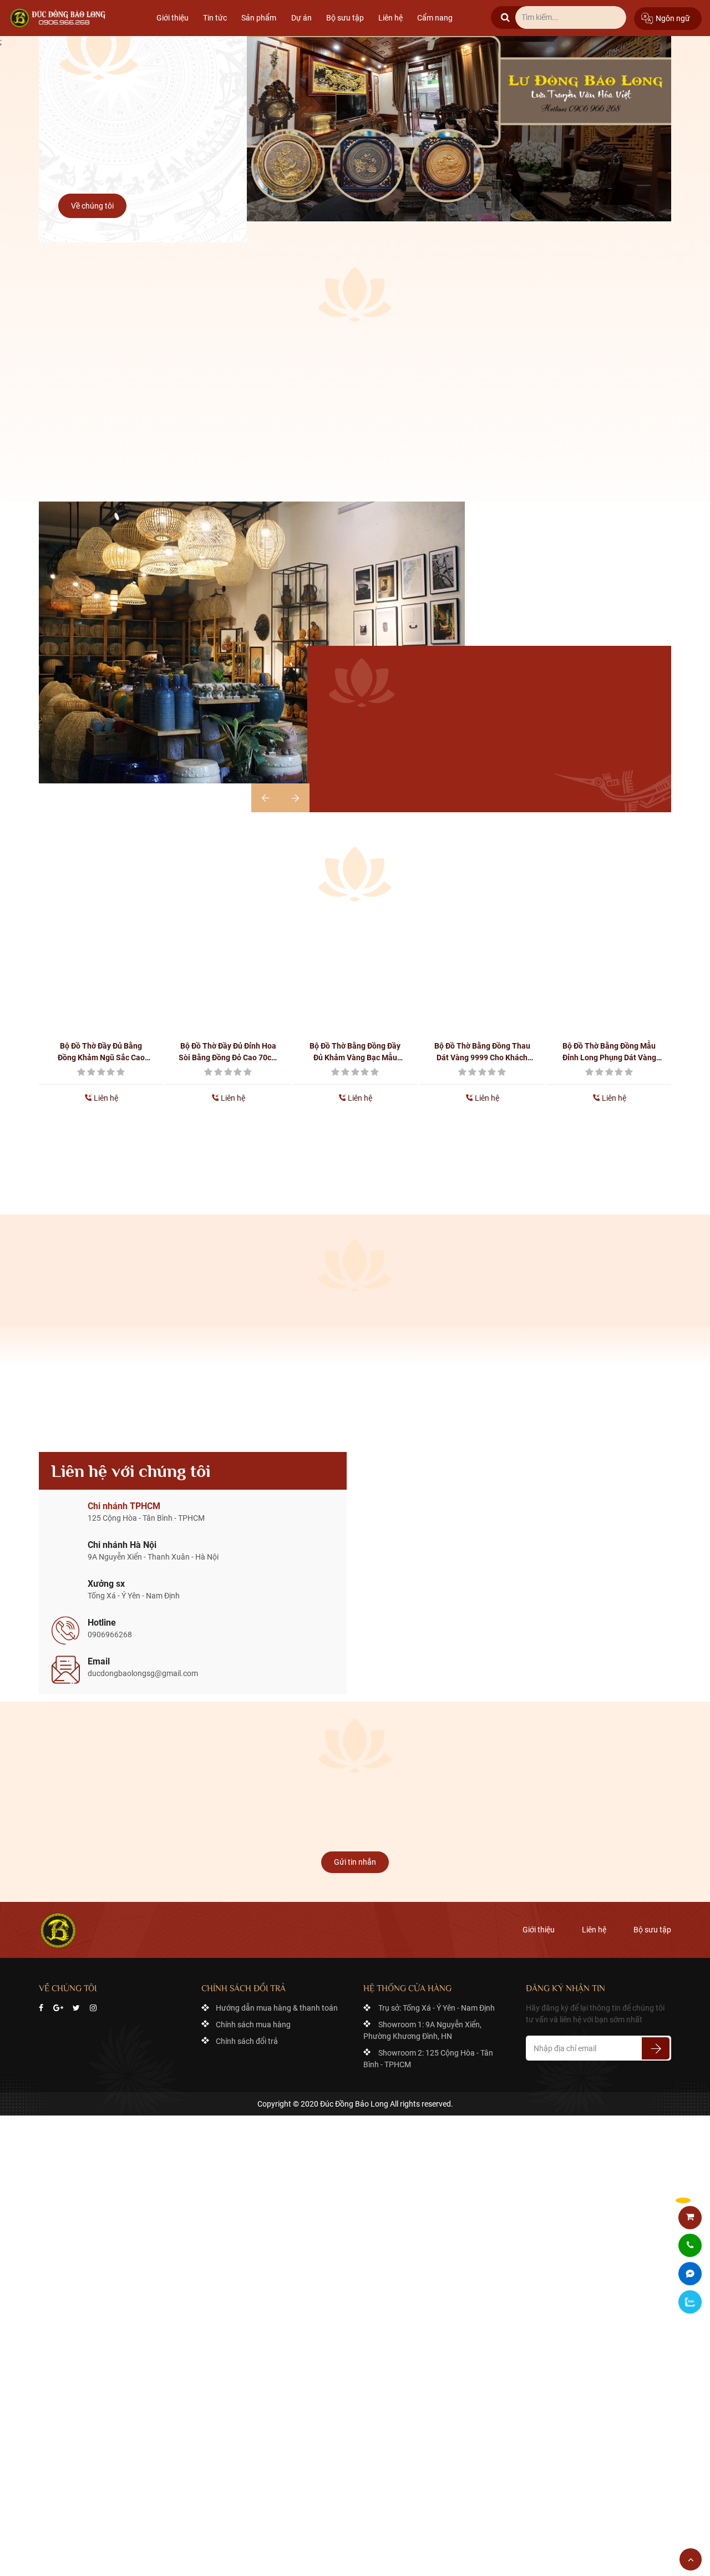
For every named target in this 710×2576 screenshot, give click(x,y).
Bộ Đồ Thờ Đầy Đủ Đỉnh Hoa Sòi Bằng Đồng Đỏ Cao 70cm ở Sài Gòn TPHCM (228, 1052)
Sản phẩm (259, 18)
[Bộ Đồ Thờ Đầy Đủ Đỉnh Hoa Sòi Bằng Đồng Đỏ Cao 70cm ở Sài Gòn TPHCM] (228, 971)
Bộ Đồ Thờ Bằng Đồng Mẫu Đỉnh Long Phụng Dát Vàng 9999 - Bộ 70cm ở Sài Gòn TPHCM (609, 1052)
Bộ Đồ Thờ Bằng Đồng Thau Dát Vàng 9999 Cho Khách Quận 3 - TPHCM (482, 1052)
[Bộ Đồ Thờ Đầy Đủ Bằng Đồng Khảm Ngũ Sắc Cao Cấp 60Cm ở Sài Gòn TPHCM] (101, 971)
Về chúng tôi (92, 206)
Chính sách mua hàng (253, 2025)
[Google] (58, 2008)
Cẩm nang (435, 18)
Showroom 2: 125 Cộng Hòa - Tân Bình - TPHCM (428, 2059)
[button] (295, 798)
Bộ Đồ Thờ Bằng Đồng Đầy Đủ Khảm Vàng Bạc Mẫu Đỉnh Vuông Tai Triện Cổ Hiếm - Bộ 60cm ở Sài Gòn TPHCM (355, 1052)
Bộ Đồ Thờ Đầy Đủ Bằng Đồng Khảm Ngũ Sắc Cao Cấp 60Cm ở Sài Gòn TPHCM (101, 1052)
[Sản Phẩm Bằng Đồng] (59, 18)
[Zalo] (690, 2302)
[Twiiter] (76, 2008)
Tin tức (215, 18)
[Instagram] (93, 2008)
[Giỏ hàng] (690, 2217)
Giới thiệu (173, 18)
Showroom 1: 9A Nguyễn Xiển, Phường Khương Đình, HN (422, 2030)
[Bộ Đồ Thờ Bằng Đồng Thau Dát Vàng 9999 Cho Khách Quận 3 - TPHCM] (482, 971)
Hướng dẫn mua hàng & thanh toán (277, 2008)
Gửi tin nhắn (355, 1862)
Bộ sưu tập (345, 18)
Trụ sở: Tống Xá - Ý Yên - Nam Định (437, 2008)
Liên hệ (390, 18)
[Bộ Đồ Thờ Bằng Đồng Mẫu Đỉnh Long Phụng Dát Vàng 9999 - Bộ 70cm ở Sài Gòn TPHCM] (609, 971)
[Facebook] (41, 2008)
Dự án (301, 18)
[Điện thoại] (690, 2246)
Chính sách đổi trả (247, 2041)
